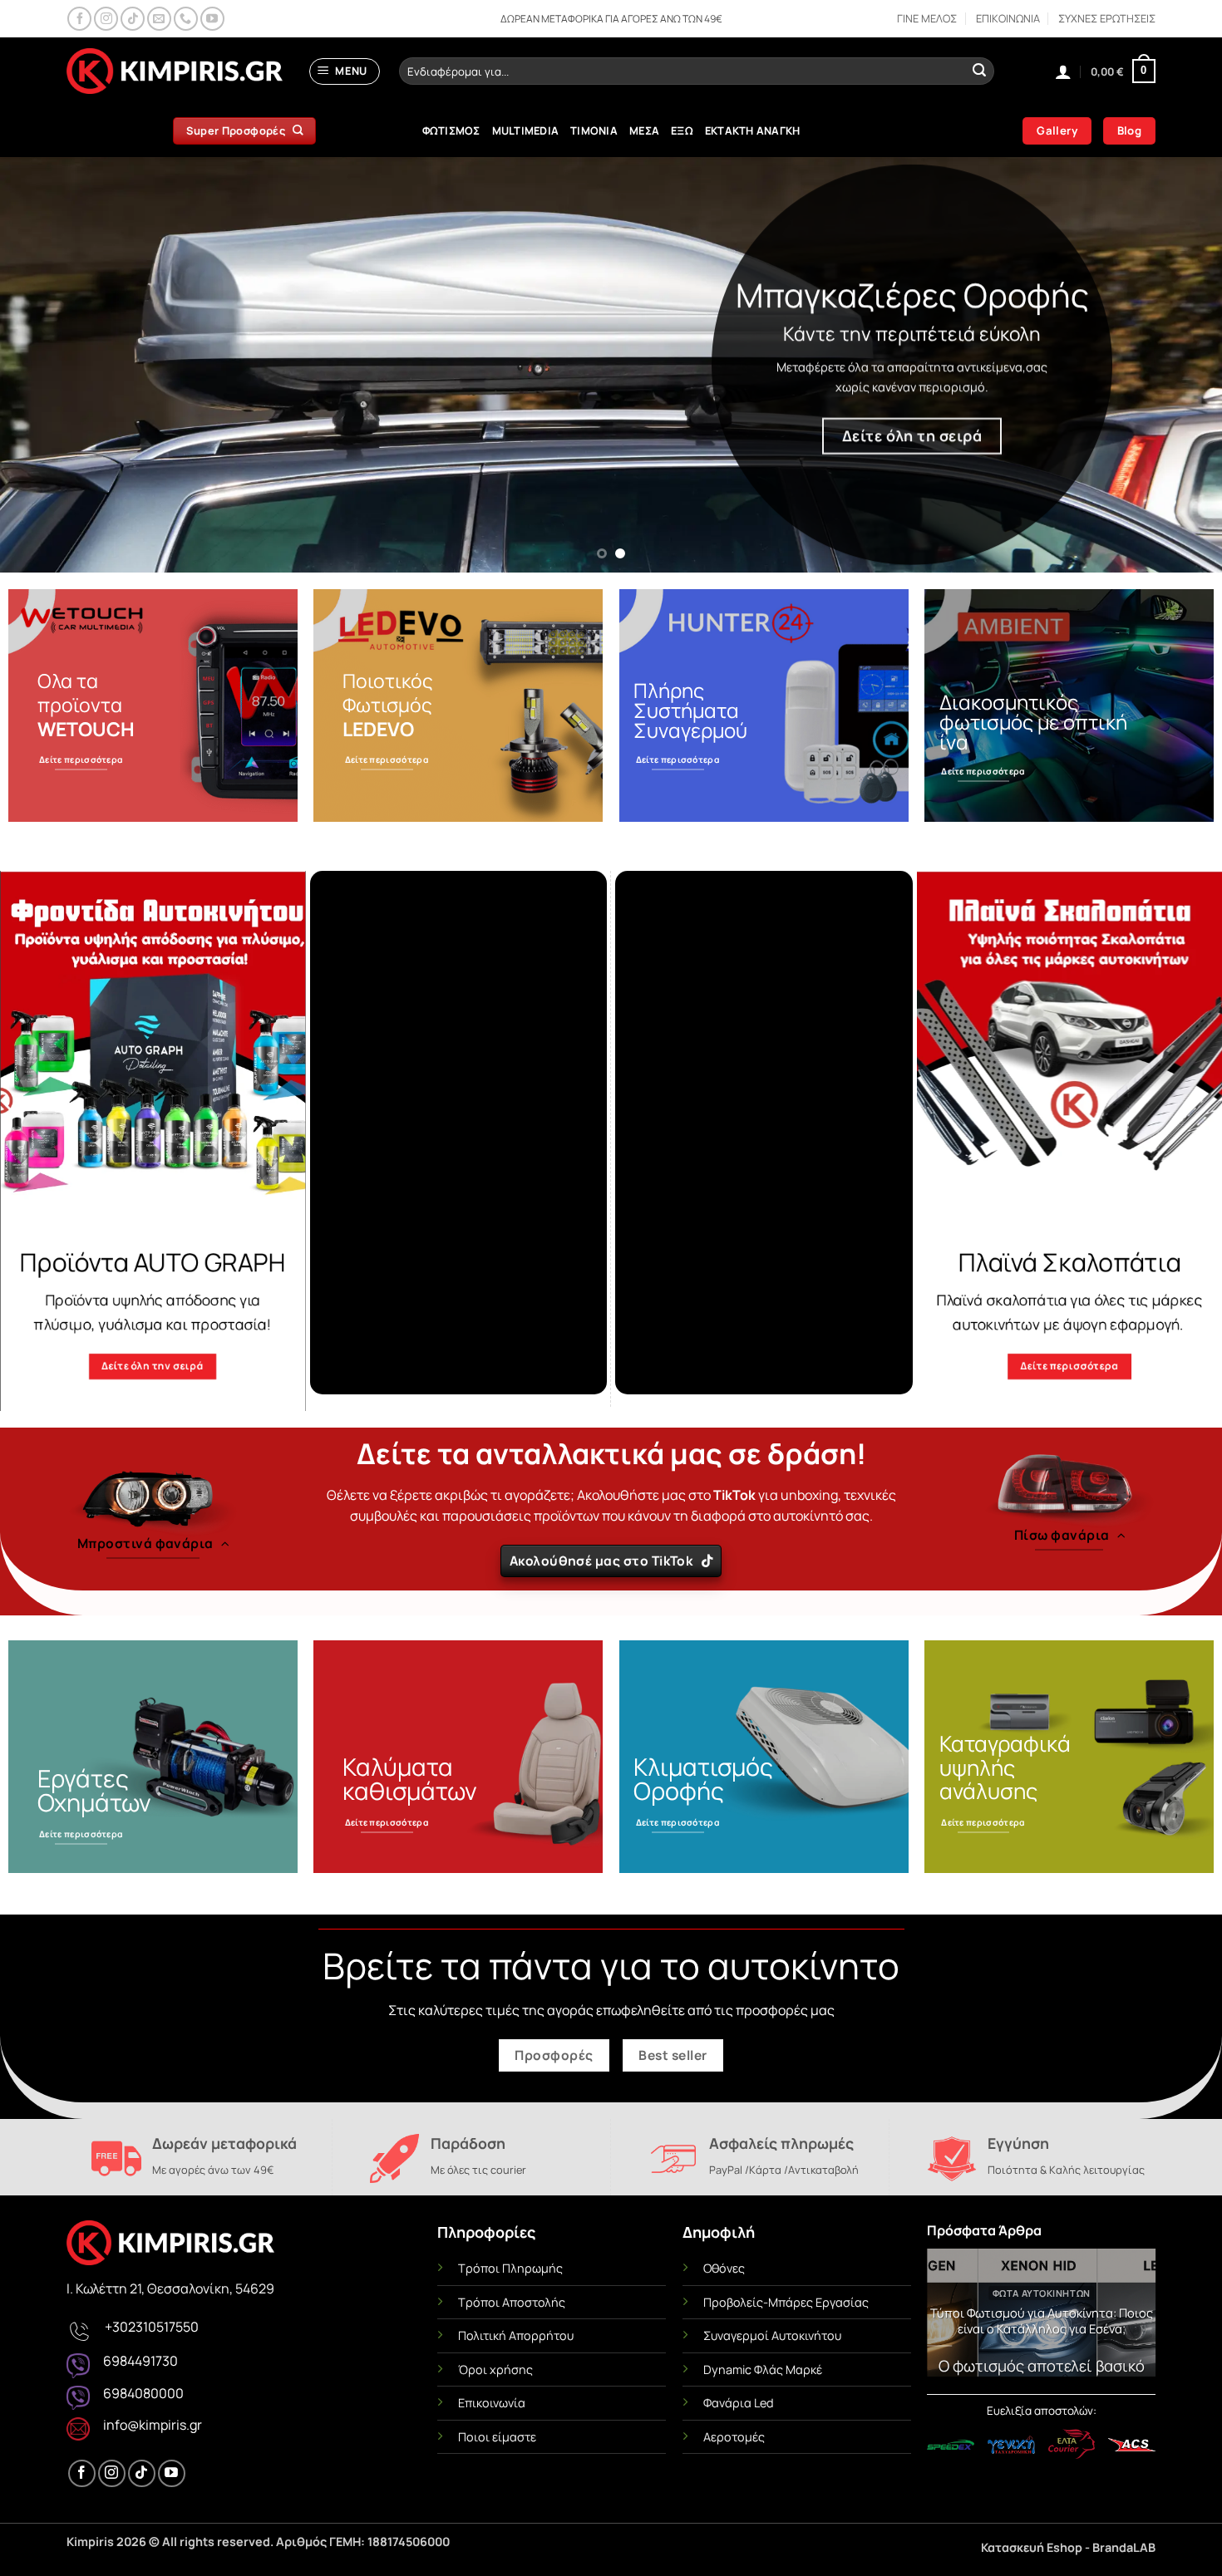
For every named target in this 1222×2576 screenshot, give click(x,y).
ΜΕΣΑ (644, 130)
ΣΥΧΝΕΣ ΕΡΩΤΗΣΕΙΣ (1107, 18)
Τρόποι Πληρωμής (510, 2268)
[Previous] (46, 365)
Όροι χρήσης (495, 2370)
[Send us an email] (159, 19)
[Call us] (186, 19)
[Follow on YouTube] (212, 19)
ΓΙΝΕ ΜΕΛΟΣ (927, 18)
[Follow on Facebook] (79, 19)
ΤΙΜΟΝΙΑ (594, 130)
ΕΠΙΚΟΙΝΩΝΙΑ (1008, 18)
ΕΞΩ (682, 130)
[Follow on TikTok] (133, 19)
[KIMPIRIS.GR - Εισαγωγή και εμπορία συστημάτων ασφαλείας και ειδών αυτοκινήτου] (175, 71)
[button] (345, 71)
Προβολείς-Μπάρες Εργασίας (786, 2302)
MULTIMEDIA (526, 130)
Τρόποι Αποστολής (512, 2302)
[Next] (1176, 365)
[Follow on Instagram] (106, 19)
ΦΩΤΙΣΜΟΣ (451, 130)
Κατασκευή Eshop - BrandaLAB (1068, 2547)
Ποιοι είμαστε (497, 2437)
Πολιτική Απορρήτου (516, 2335)
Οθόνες (724, 2268)
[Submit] (979, 71)
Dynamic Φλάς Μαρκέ (763, 2370)
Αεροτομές (734, 2437)
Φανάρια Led (739, 2403)
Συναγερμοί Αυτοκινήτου (772, 2335)
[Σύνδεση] (1063, 71)
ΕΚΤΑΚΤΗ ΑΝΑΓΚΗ (753, 130)
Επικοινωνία (492, 2403)
